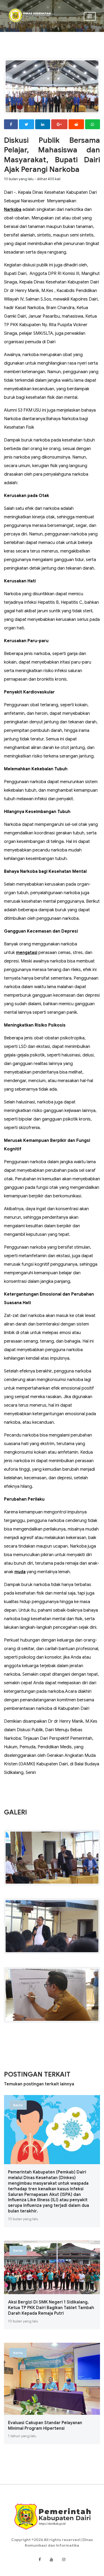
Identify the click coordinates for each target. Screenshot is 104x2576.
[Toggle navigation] (90, 16)
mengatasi (27, 953)
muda (20, 1572)
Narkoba (13, 210)
